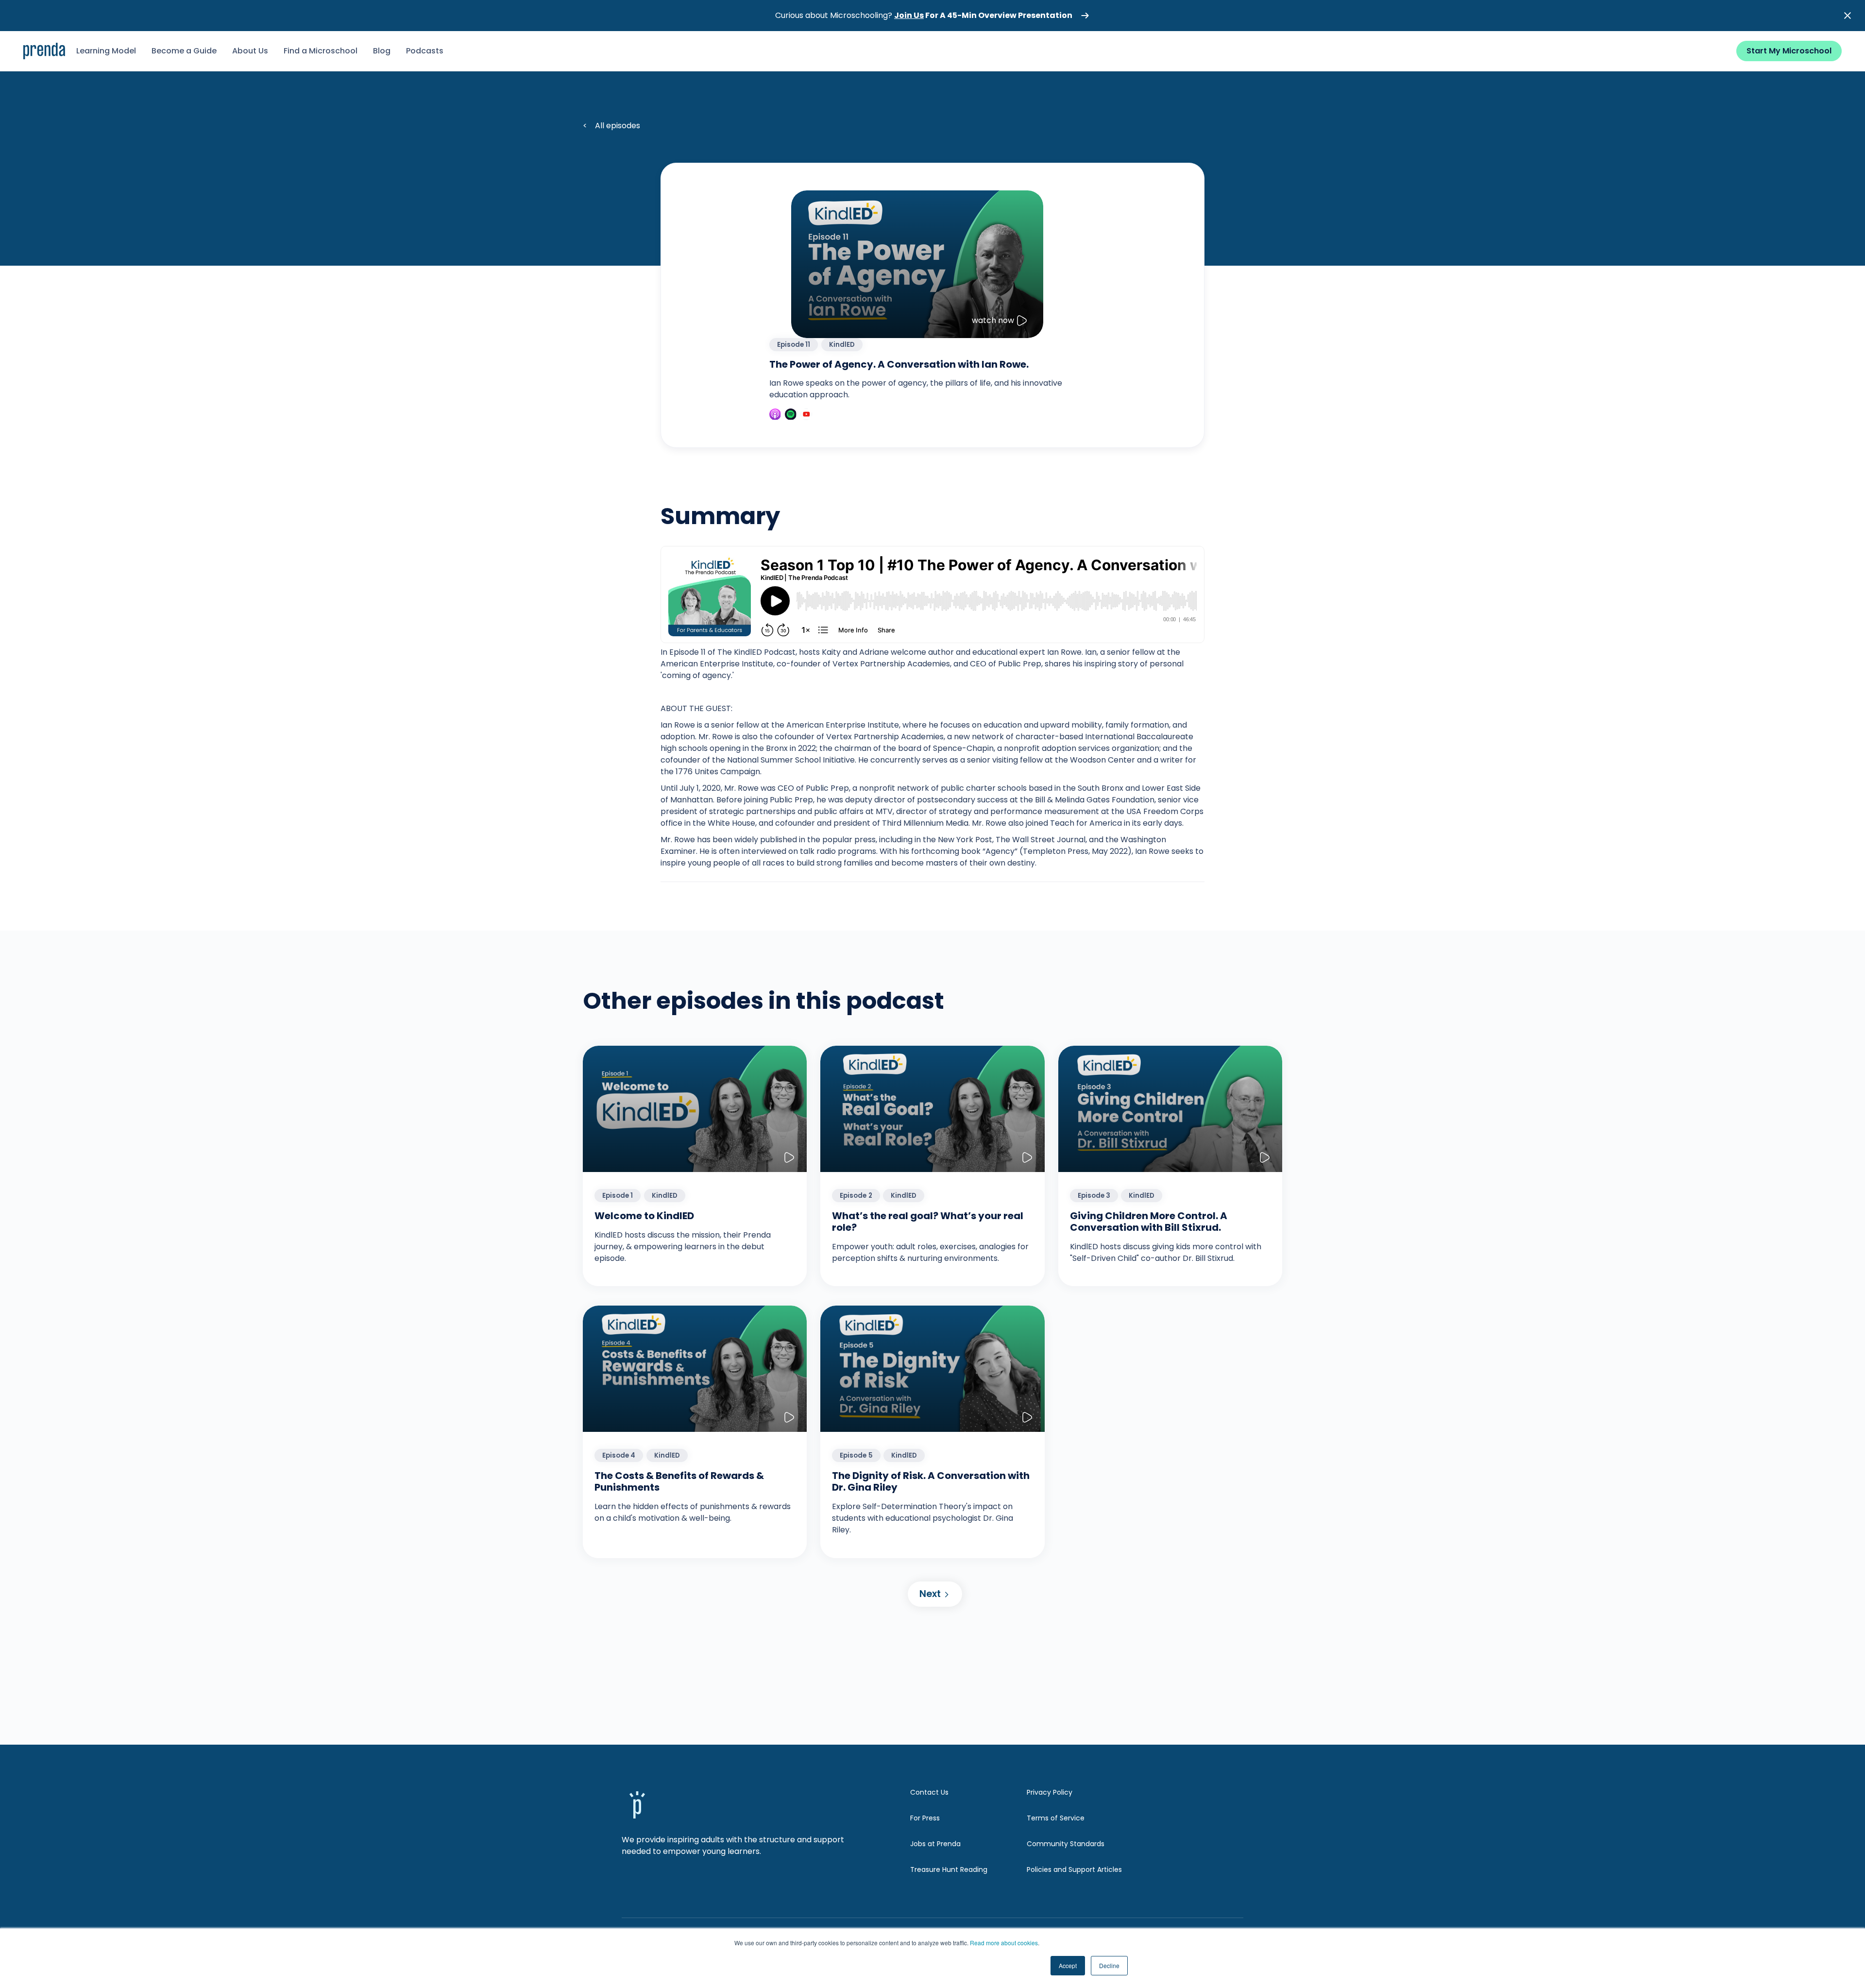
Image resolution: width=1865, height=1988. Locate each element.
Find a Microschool (321, 51)
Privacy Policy (1050, 1792)
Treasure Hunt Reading (949, 1869)
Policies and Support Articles (1074, 1869)
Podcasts (425, 51)
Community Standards (1066, 1844)
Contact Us (929, 1792)
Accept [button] (1068, 1965)
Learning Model (106, 51)
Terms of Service (1056, 1818)
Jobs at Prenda (935, 1844)
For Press (925, 1818)
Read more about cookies (1004, 1943)
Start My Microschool (1789, 51)
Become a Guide (184, 51)
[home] (44, 51)
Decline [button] (1109, 1965)
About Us (250, 51)
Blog (382, 51)
